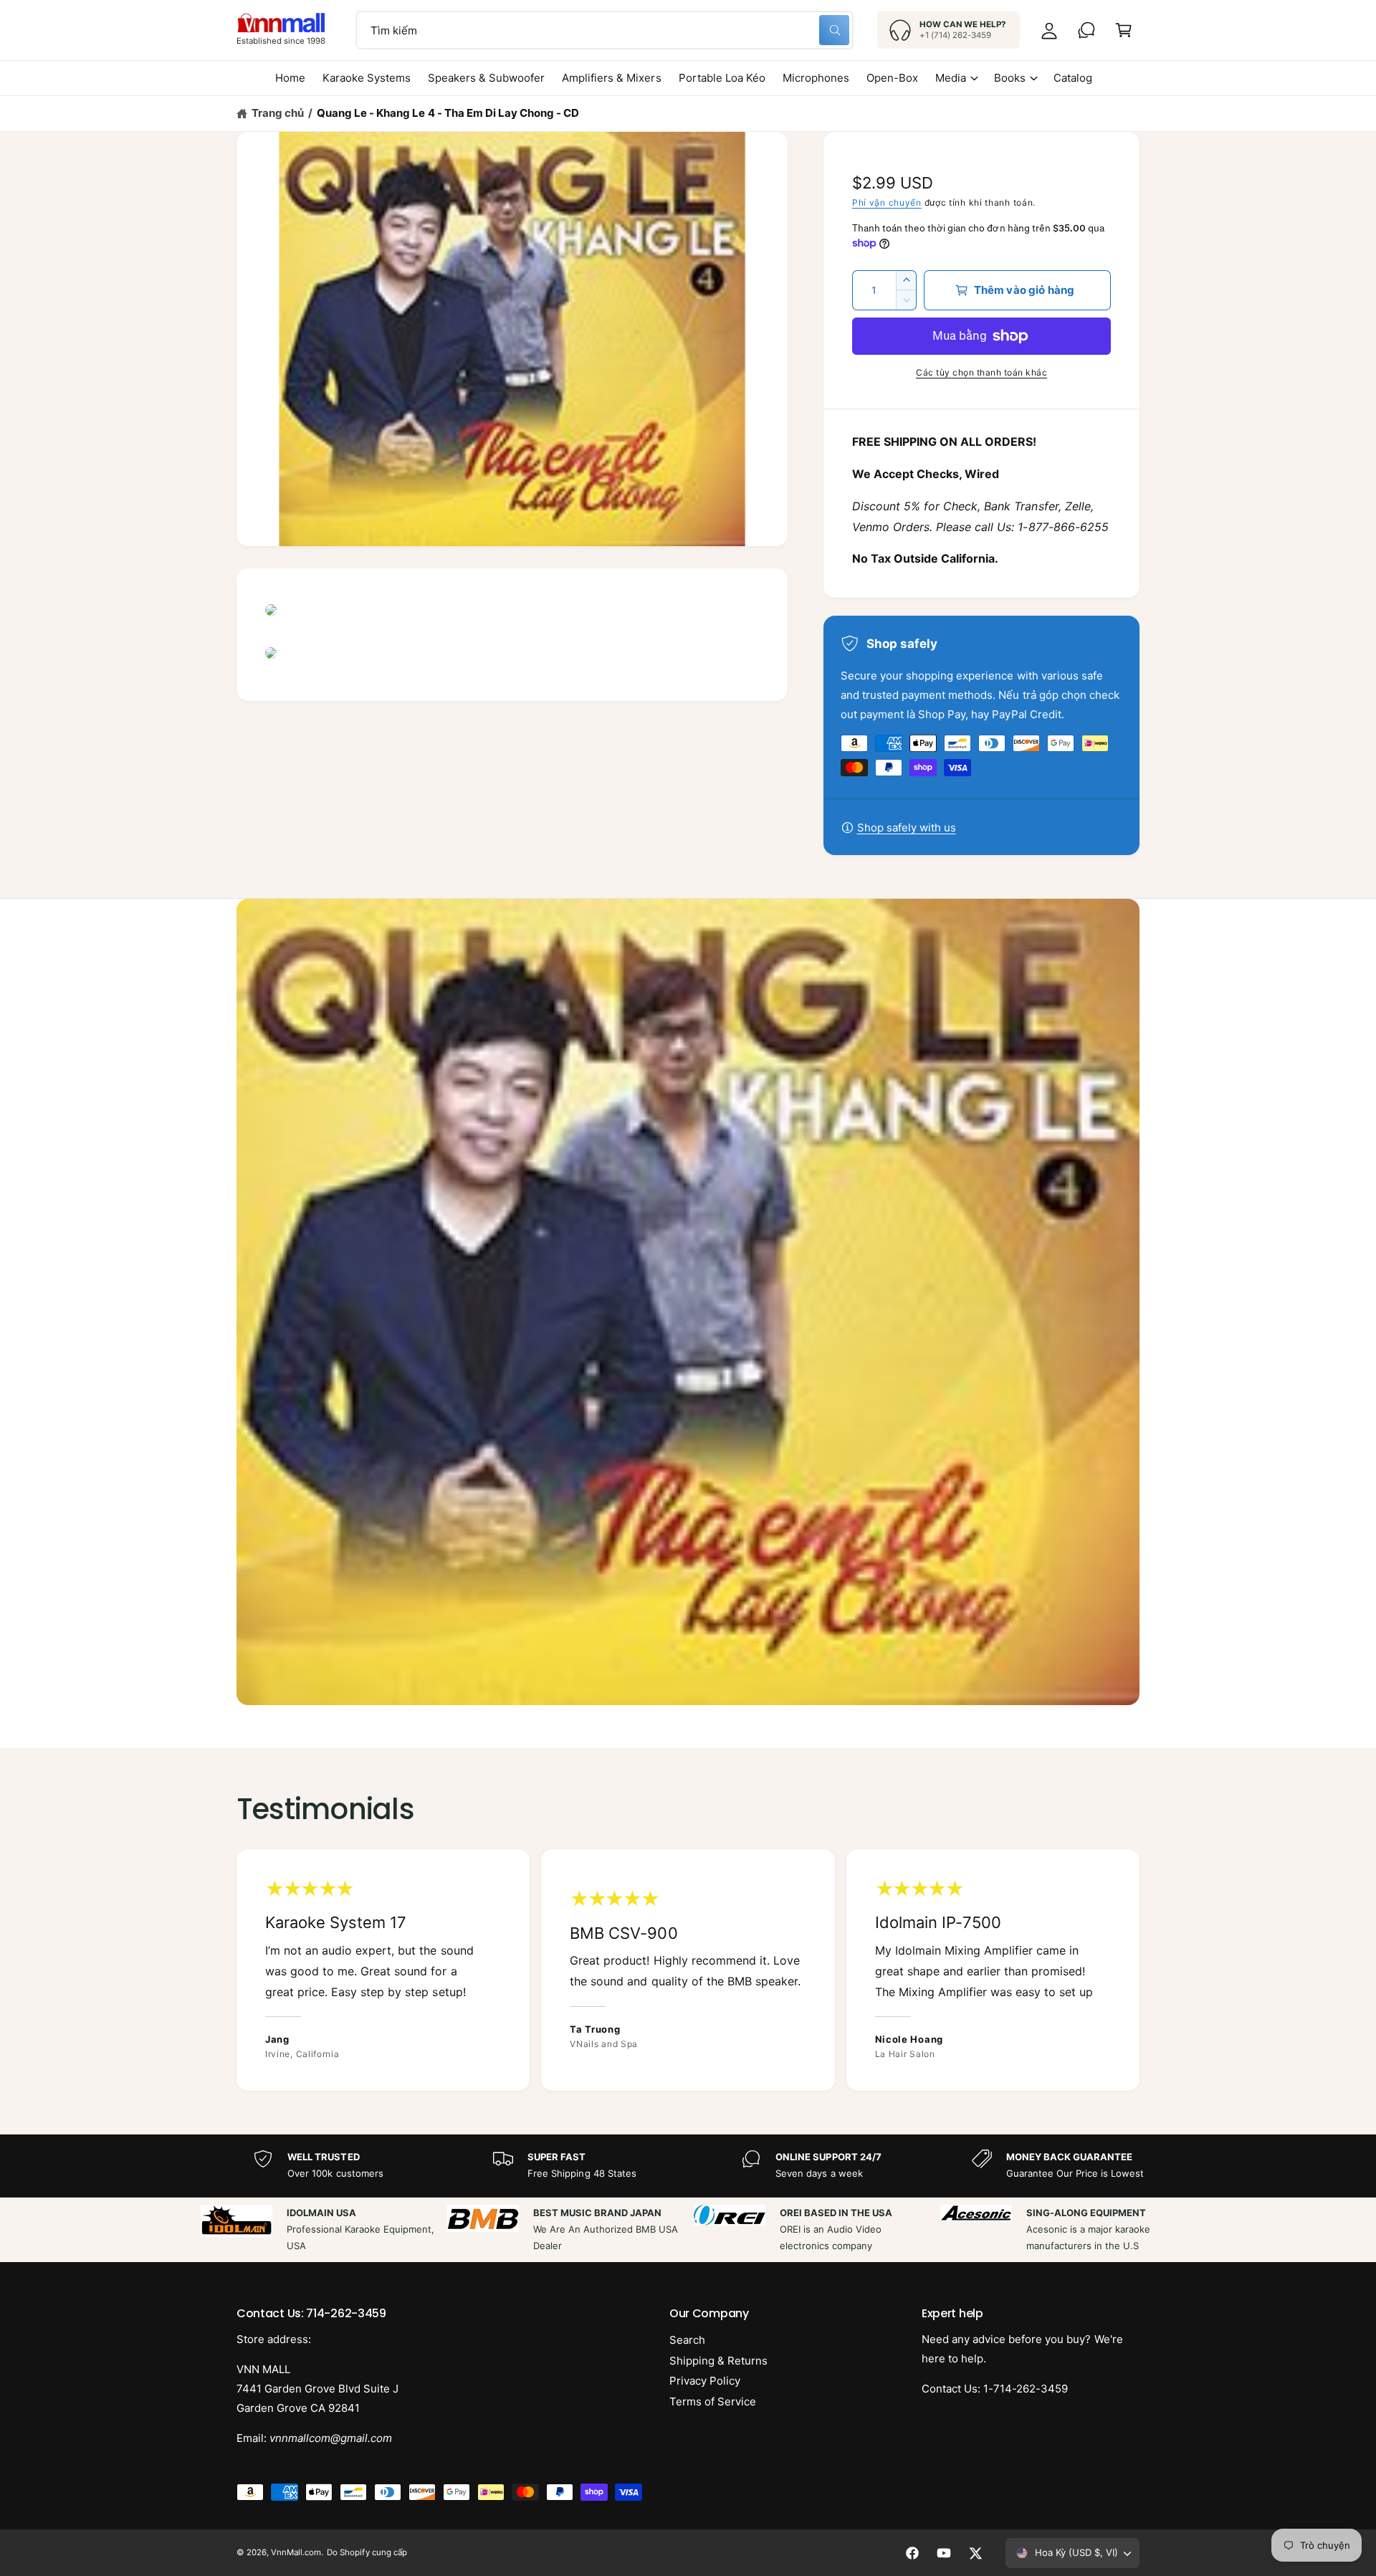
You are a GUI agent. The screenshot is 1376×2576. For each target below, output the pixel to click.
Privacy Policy (705, 2381)
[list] (688, 1970)
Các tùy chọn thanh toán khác (981, 372)
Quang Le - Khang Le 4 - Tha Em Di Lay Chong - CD (448, 113)
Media (951, 78)
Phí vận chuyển (887, 202)
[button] (1124, 30)
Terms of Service (713, 2401)
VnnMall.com (296, 2552)
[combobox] (605, 30)
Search (687, 2340)
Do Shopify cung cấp (367, 2552)
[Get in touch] (1086, 30)
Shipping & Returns (718, 2361)
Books (1010, 78)
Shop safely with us (907, 827)
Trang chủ (278, 113)
